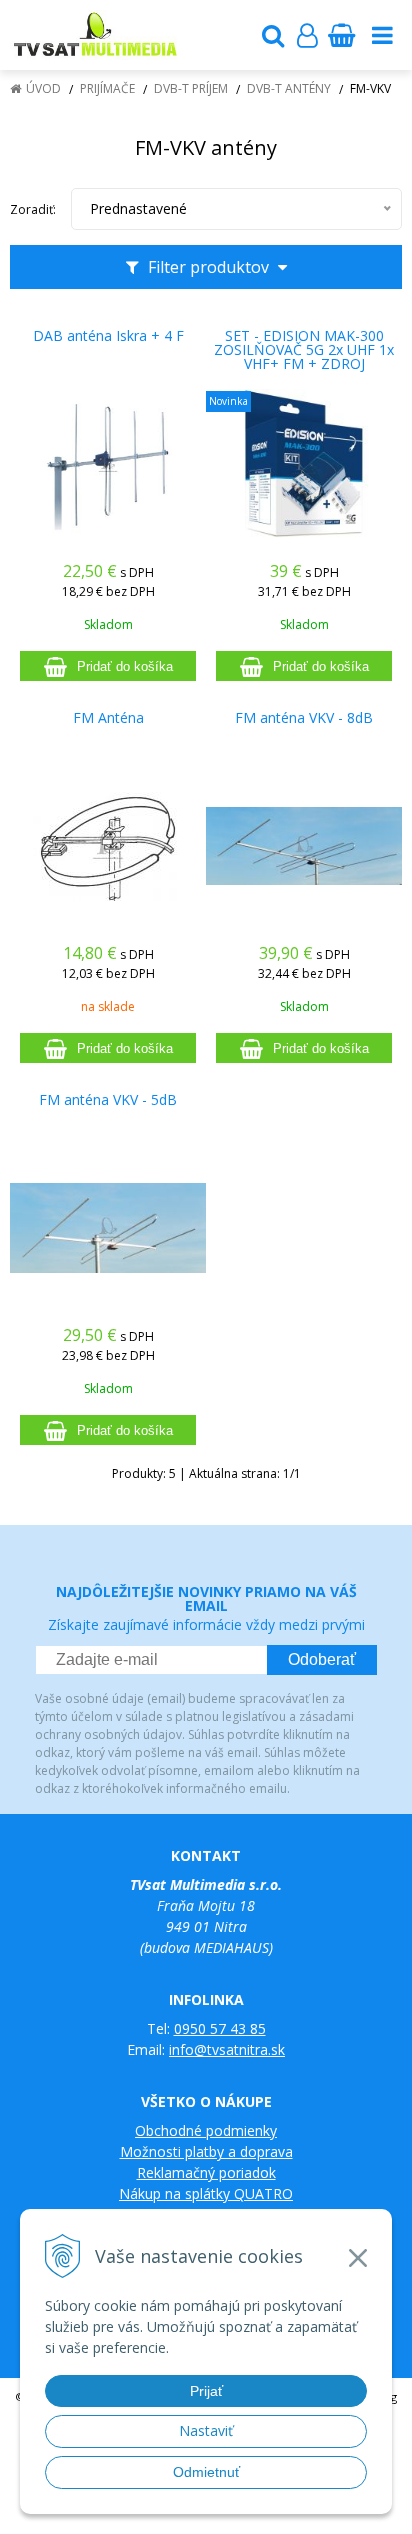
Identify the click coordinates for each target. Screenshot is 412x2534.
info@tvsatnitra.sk (227, 2049)
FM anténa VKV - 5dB (108, 1100)
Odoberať (322, 1659)
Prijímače (107, 88)
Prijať (206, 2391)
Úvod (43, 88)
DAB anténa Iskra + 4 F (108, 336)
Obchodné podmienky (206, 2130)
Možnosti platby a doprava (206, 2151)
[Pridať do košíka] (108, 666)
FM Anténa (108, 718)
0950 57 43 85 (220, 2028)
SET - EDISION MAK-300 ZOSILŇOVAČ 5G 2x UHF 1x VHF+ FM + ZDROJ (304, 350)
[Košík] (341, 35)
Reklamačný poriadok (206, 2172)
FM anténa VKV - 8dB (304, 718)
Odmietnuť (206, 2472)
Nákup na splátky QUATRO (206, 2193)
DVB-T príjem (191, 88)
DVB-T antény (289, 88)
